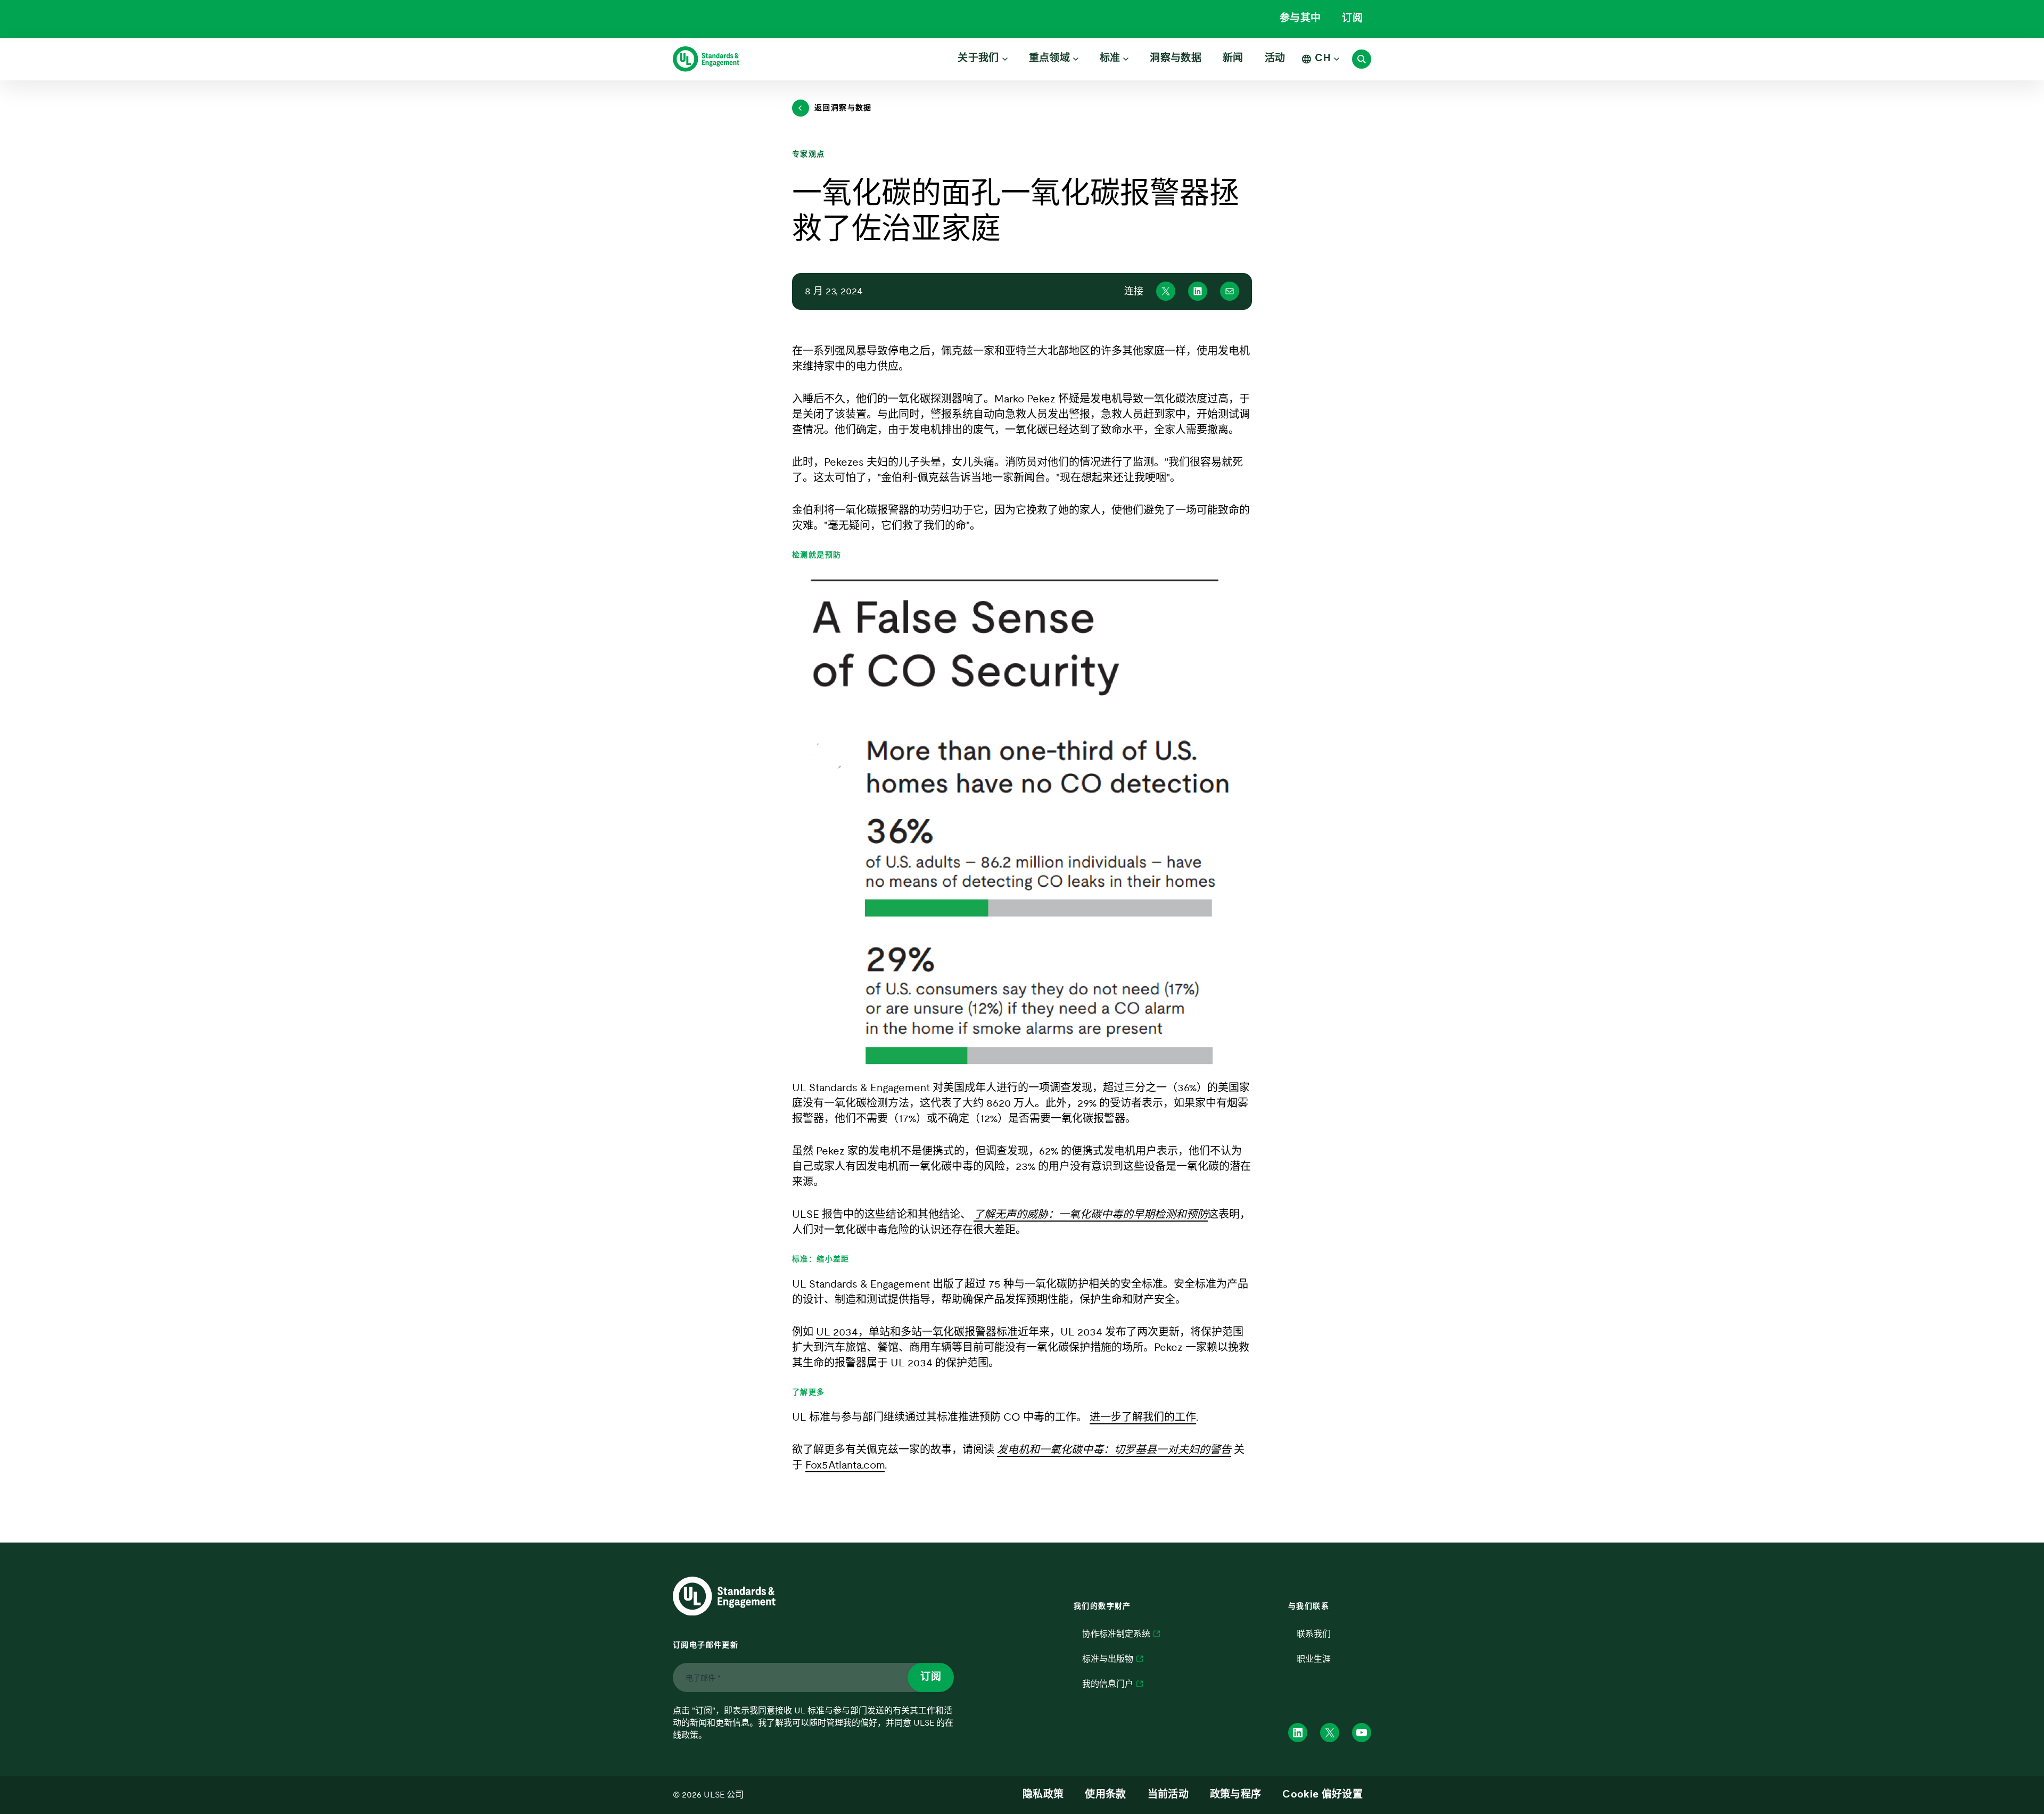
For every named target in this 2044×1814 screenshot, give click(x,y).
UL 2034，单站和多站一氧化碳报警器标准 (917, 1332)
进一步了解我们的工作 (1143, 1417)
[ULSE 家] (706, 59)
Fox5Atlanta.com (845, 1465)
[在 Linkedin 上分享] (1198, 291)
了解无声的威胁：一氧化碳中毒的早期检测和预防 (1091, 1215)
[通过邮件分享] (1230, 291)
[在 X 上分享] (1166, 291)
